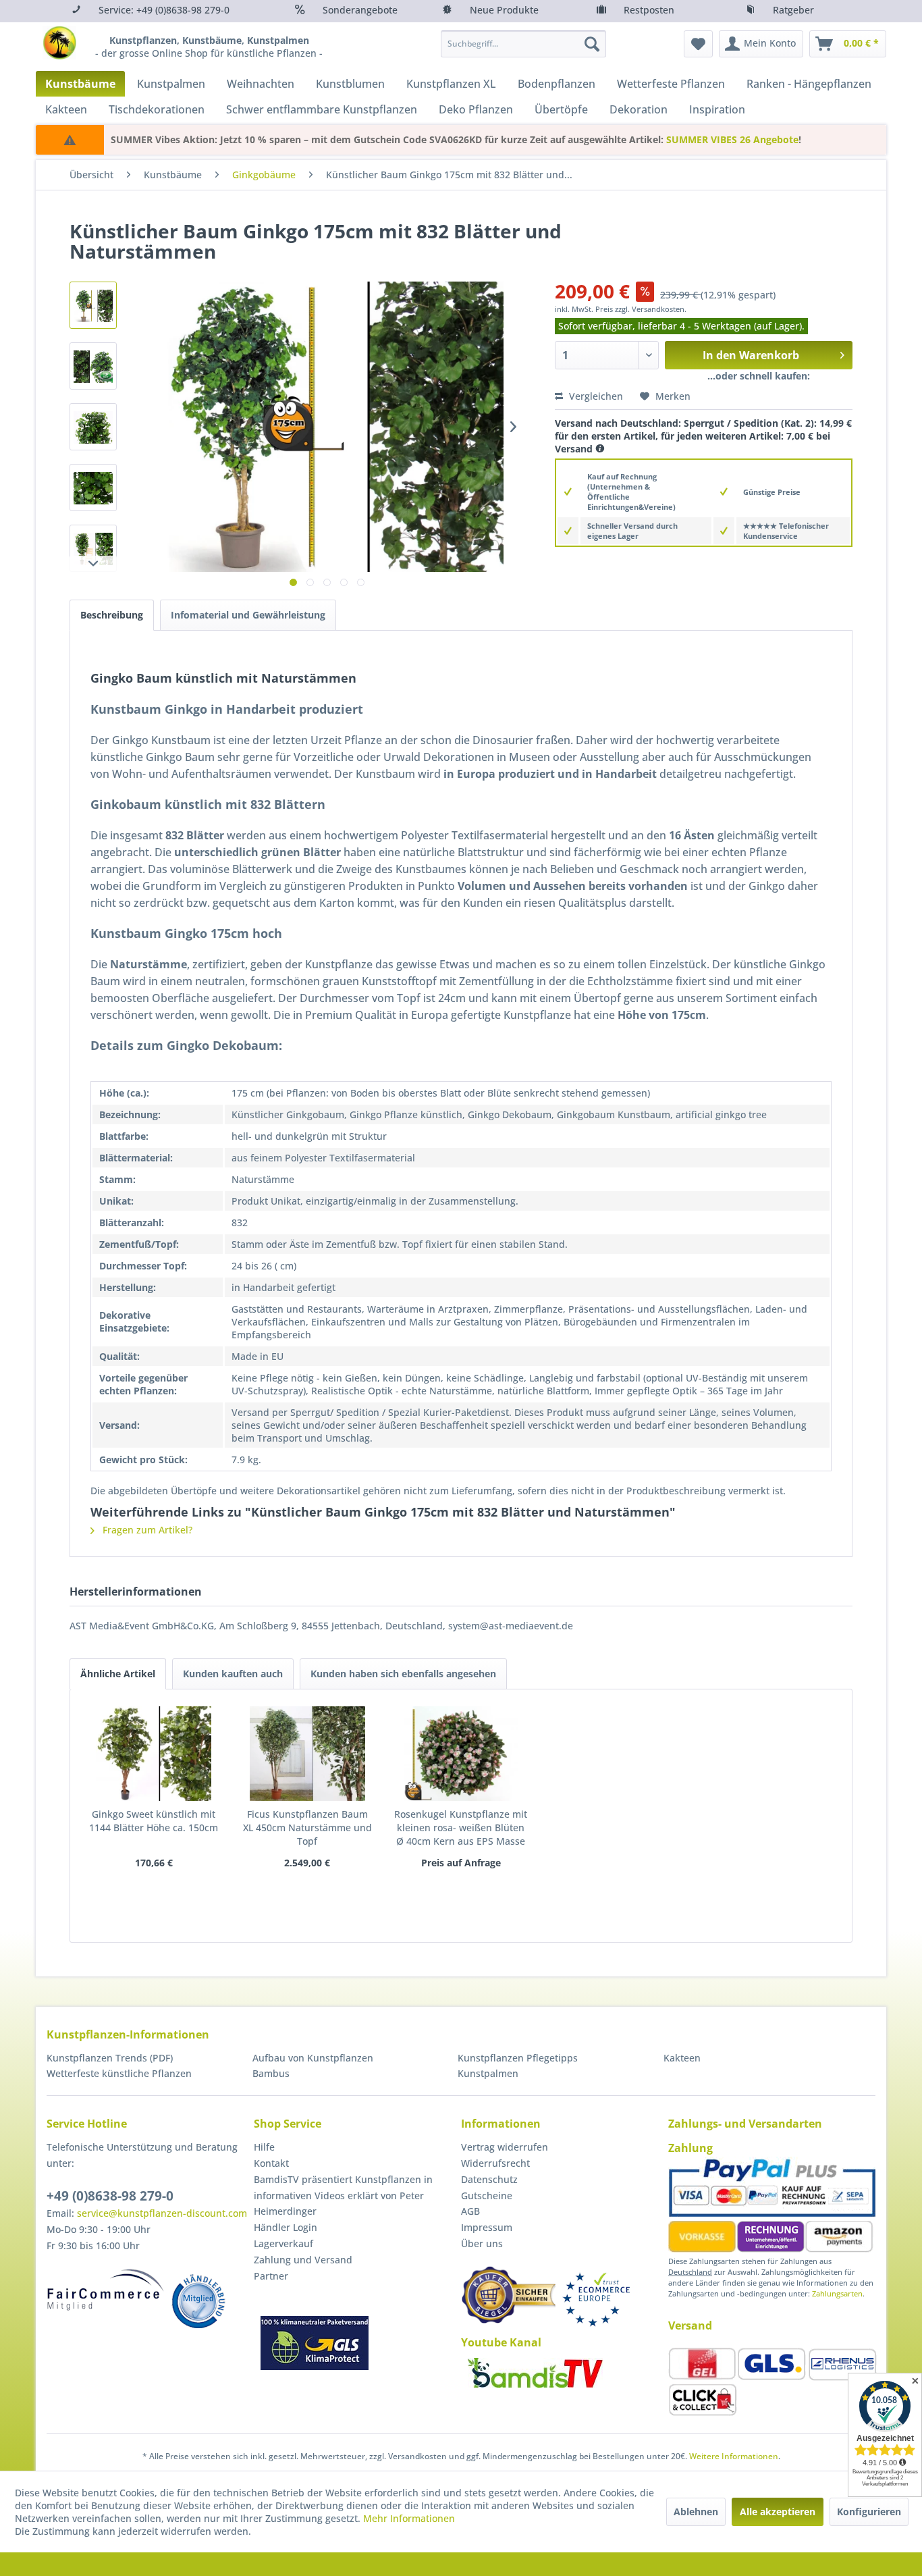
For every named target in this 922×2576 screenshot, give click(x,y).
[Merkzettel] (698, 44)
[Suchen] (592, 44)
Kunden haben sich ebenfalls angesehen (403, 1674)
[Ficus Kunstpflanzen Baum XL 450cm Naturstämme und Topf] (308, 1754)
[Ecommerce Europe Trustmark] (596, 2299)
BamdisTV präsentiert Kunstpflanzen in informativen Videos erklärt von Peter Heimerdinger (343, 2196)
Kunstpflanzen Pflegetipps (518, 2058)
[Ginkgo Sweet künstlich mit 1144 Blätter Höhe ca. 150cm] (154, 1754)
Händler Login (286, 2227)
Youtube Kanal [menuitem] (501, 2342)
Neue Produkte (504, 10)
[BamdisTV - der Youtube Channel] (535, 2373)
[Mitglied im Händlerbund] (198, 2301)
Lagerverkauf (283, 2243)
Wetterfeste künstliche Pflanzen (119, 2073)
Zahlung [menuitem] (690, 2148)
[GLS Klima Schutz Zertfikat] (315, 2343)
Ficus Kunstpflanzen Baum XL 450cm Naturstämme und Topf (307, 1828)
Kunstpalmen (488, 2073)
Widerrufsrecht (495, 2163)
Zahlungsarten (837, 2293)
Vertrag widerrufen (505, 2147)
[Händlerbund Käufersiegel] (508, 2295)
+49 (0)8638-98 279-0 (110, 2196)
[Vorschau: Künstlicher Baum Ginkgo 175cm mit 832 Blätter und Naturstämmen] (93, 305)
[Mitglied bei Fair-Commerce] (106, 2290)
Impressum (487, 2227)
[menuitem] (523, 44)
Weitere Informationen (734, 2456)
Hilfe (264, 2147)
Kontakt (271, 2163)
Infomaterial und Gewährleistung (248, 615)
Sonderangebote (360, 10)
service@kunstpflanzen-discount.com (162, 2213)
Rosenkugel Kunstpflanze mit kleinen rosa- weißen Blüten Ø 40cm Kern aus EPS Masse (461, 1828)
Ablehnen (696, 2512)
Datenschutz (489, 2179)
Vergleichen (595, 396)
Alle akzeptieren (778, 2512)
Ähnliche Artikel (118, 1674)
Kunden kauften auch (233, 1674)
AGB (470, 2211)
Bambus (271, 2073)
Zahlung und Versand (303, 2260)
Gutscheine (487, 2196)
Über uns (482, 2243)
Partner (271, 2276)
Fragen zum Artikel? (146, 1530)
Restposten (649, 10)
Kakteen (682, 2058)
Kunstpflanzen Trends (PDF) (110, 2058)
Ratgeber (793, 10)
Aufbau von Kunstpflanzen (313, 2058)
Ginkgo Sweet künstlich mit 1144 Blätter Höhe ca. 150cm (154, 1821)
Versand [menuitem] (690, 2325)
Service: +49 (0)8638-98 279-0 (164, 10)
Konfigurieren (869, 2512)
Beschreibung (112, 615)
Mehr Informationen (409, 2518)
